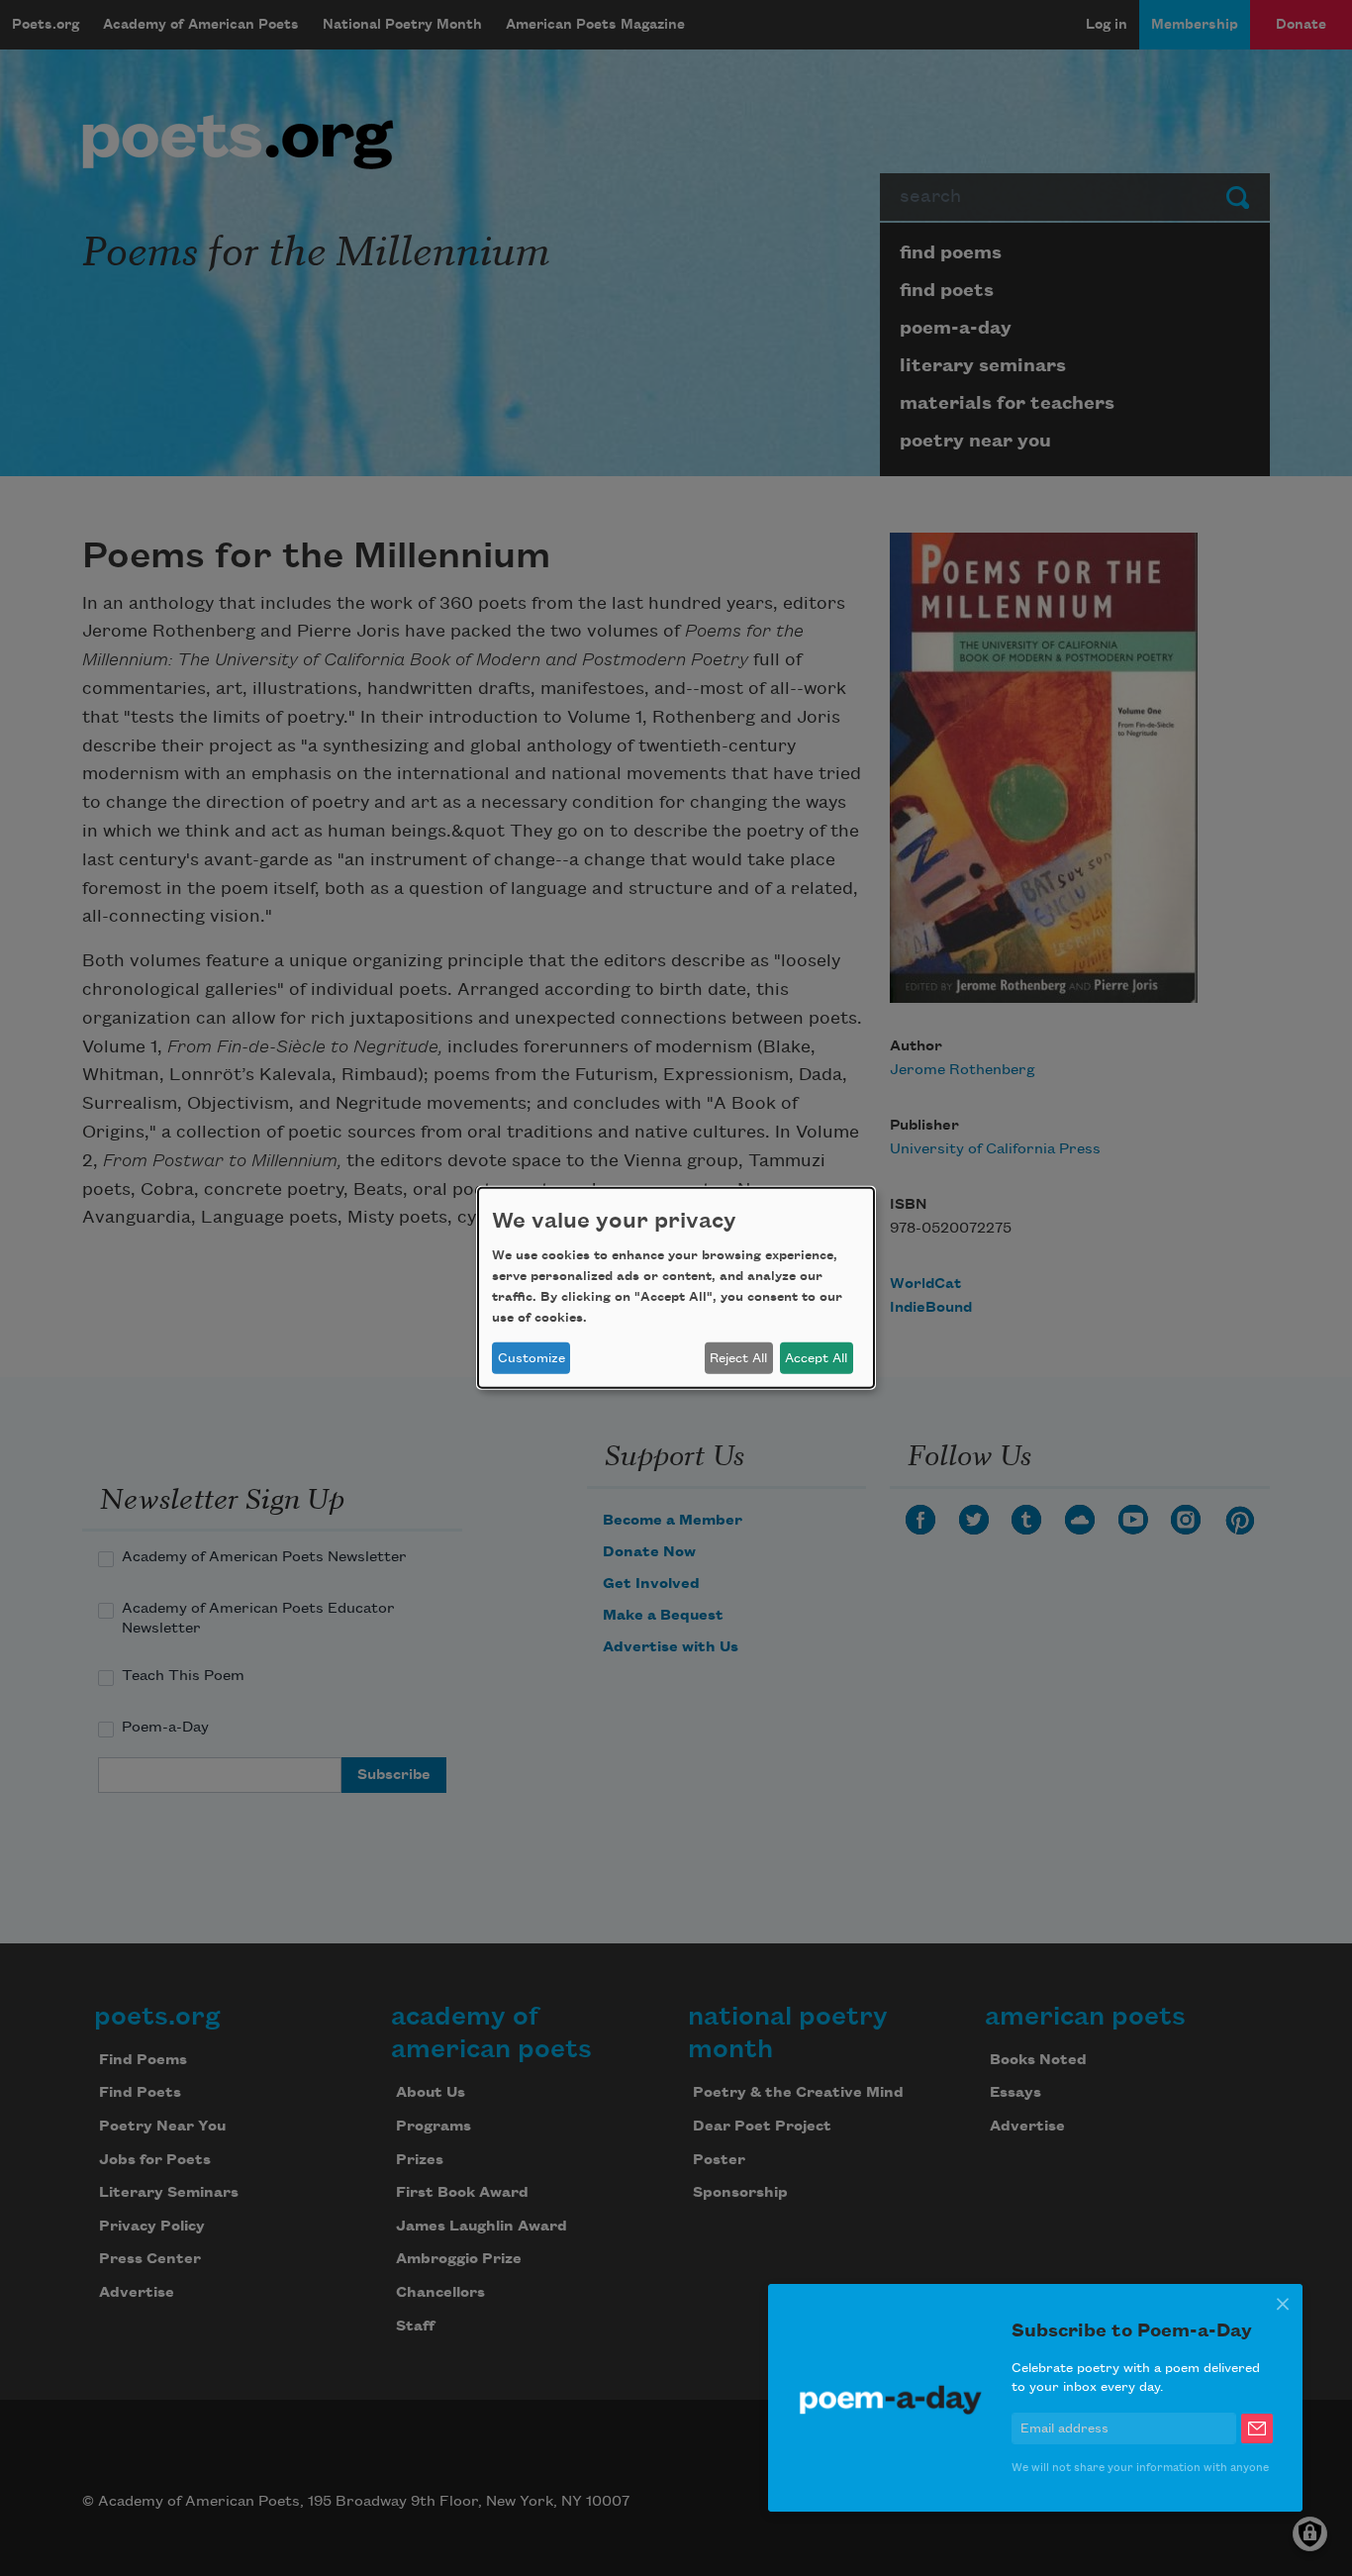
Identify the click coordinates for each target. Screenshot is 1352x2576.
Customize (531, 1358)
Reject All (738, 1358)
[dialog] (676, 1288)
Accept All (816, 1358)
